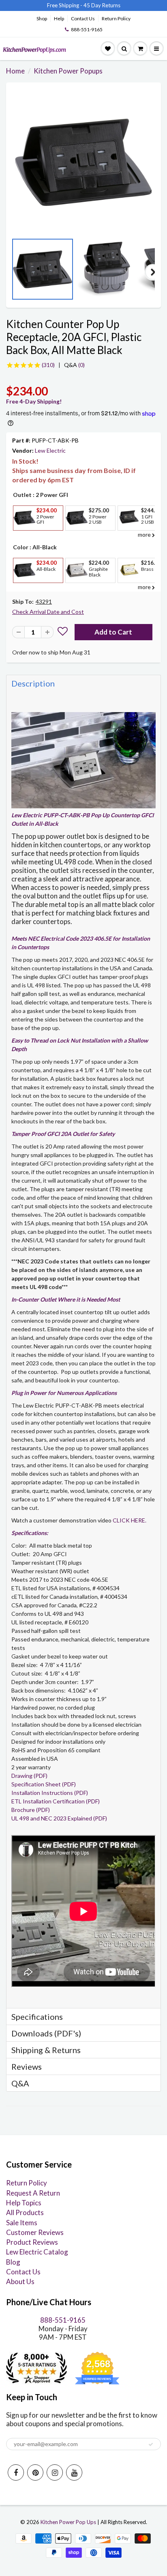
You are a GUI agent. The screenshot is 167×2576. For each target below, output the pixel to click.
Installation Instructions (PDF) (50, 1793)
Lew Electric (50, 450)
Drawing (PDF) (29, 1776)
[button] (63, 632)
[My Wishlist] (108, 49)
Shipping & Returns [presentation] (46, 2050)
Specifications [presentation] (38, 2017)
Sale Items (22, 2223)
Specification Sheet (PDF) (44, 1784)
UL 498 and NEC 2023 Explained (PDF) (59, 1818)
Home (15, 71)
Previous (14, 272)
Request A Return (33, 2193)
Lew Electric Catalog (37, 2252)
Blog (13, 2262)
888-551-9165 (87, 29)
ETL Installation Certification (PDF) (56, 1801)
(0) (74, 365)
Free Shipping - (65, 5)
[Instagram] (55, 2472)
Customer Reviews (35, 2232)
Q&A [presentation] (20, 2083)
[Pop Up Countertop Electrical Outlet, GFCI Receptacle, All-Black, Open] (83, 162)
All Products (25, 2212)
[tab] (83, 683)
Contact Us (83, 18)
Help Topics (24, 2203)
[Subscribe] (151, 2444)
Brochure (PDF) (31, 1810)
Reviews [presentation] (27, 2066)
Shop (42, 18)
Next (153, 272)
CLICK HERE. (130, 1520)
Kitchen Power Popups (68, 71)
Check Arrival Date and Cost (48, 612)
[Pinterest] (35, 2472)
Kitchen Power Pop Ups (68, 2522)
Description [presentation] (33, 683)
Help (59, 18)
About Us (20, 2281)
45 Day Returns (102, 5)
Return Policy (116, 18)
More (24, 537)
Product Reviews (32, 2242)
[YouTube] (74, 2472)
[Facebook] (16, 2472)
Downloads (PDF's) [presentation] (46, 2033)
